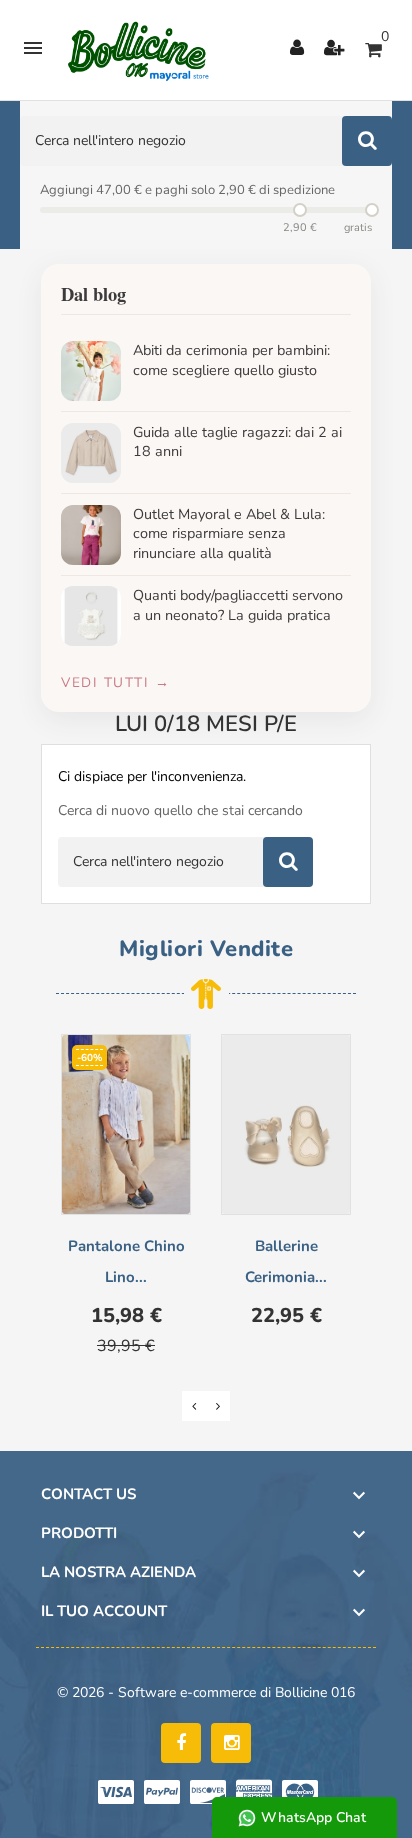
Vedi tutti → (115, 682)
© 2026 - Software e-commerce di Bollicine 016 (206, 1692)
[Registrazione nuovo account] (334, 50)
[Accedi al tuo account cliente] (297, 50)
